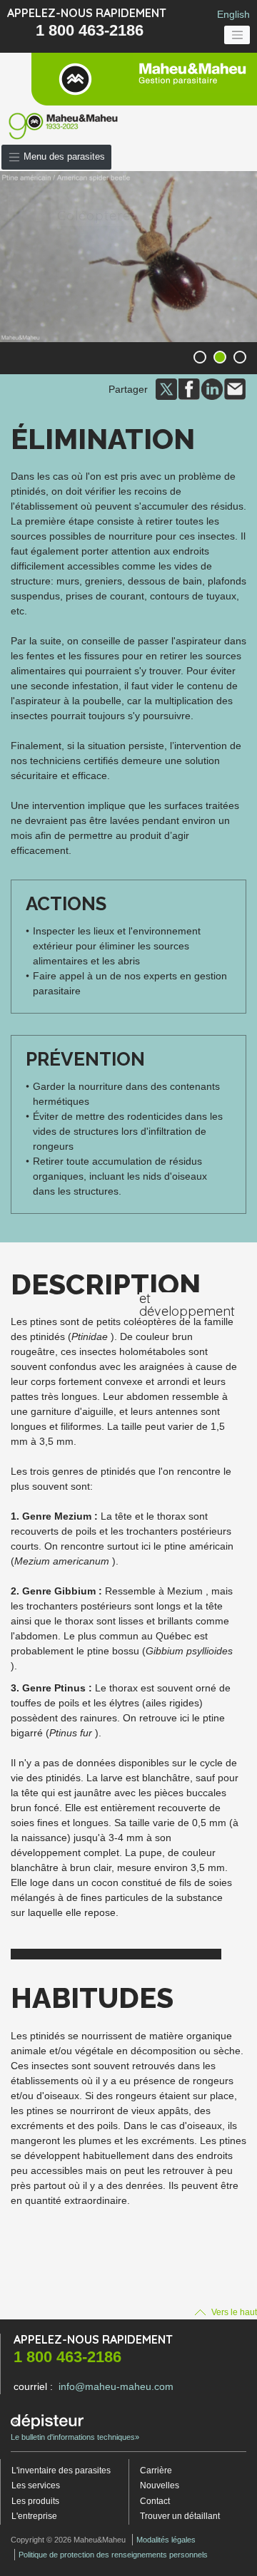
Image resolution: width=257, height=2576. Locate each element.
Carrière (156, 2471)
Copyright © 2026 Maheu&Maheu (68, 2540)
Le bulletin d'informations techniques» (75, 2437)
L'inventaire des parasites (61, 2471)
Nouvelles (160, 2485)
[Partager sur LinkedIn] (212, 388)
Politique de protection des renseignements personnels (113, 2555)
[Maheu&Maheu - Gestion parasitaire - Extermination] (144, 79)
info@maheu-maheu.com (116, 2386)
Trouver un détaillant (180, 2516)
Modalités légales (166, 2540)
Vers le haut (233, 2312)
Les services (36, 2485)
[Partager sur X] (166, 388)
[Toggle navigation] (237, 35)
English (233, 14)
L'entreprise (34, 2516)
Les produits (35, 2501)
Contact (155, 2501)
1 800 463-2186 (90, 30)
